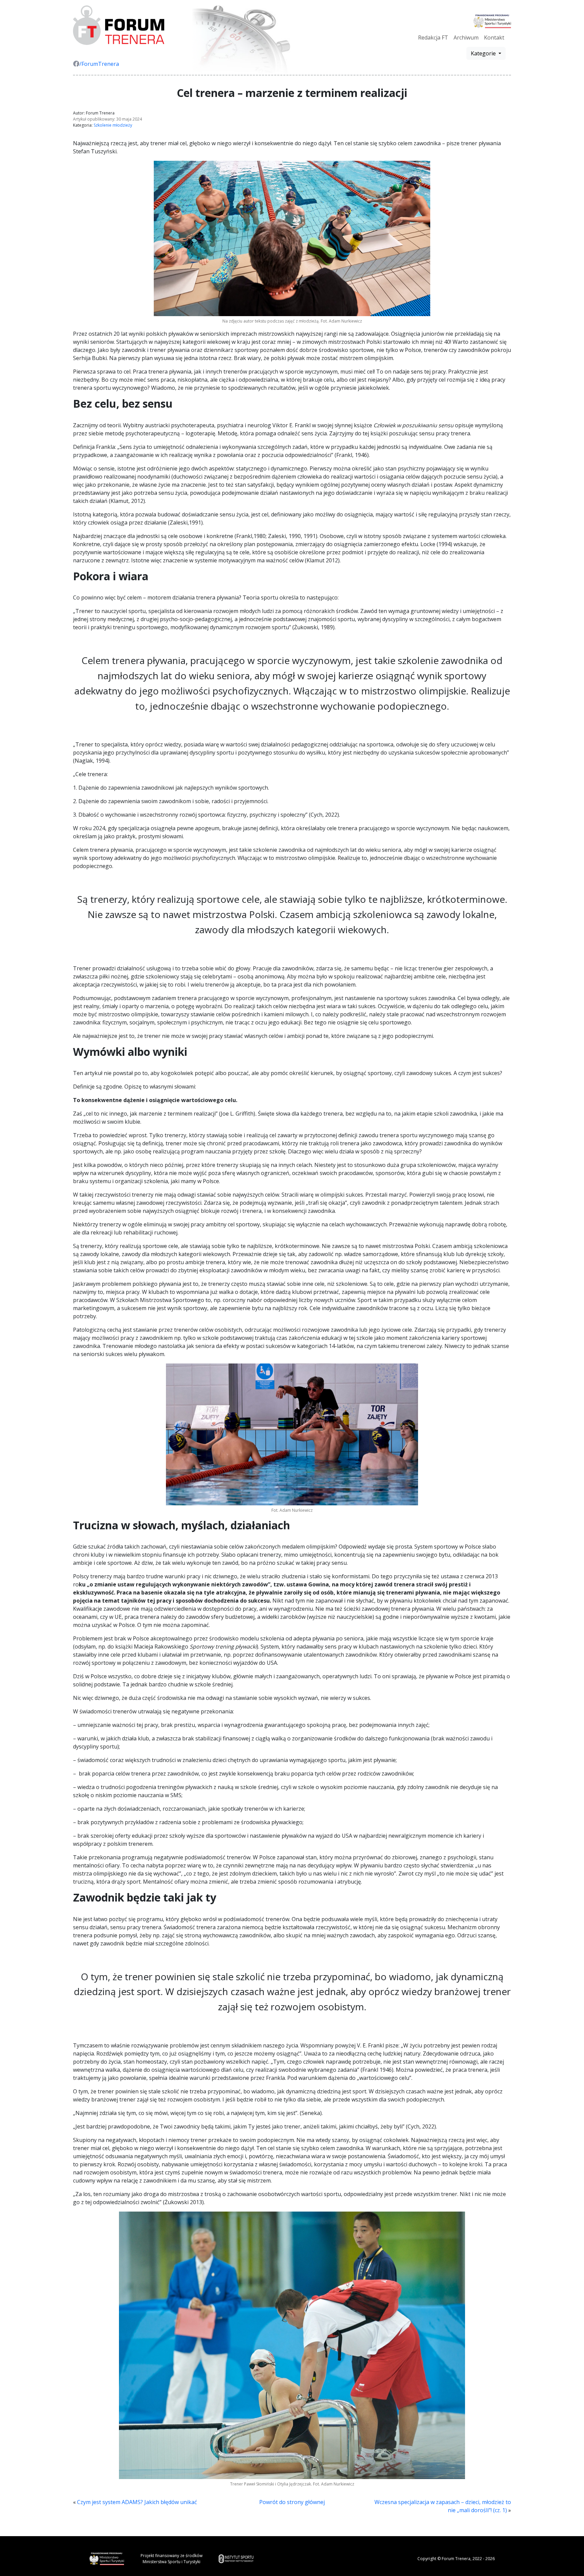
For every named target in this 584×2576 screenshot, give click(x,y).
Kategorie (484, 53)
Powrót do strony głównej (292, 2502)
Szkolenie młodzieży (113, 125)
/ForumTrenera (99, 64)
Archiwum (466, 37)
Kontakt (494, 37)
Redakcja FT (433, 37)
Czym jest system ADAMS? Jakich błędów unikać (137, 2502)
